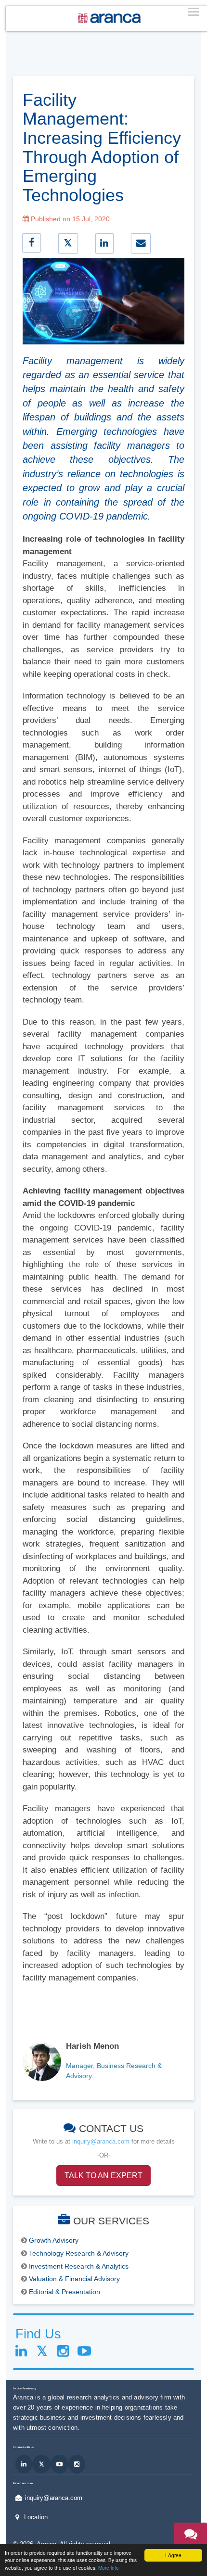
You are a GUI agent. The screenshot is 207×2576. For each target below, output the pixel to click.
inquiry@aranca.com (101, 2141)
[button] (191, 2541)
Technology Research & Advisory (79, 2253)
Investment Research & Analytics (79, 2266)
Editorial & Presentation (65, 2292)
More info (109, 2568)
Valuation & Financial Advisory (74, 2279)
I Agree (173, 2555)
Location (36, 2517)
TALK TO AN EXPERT (103, 2176)
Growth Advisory (54, 2240)
